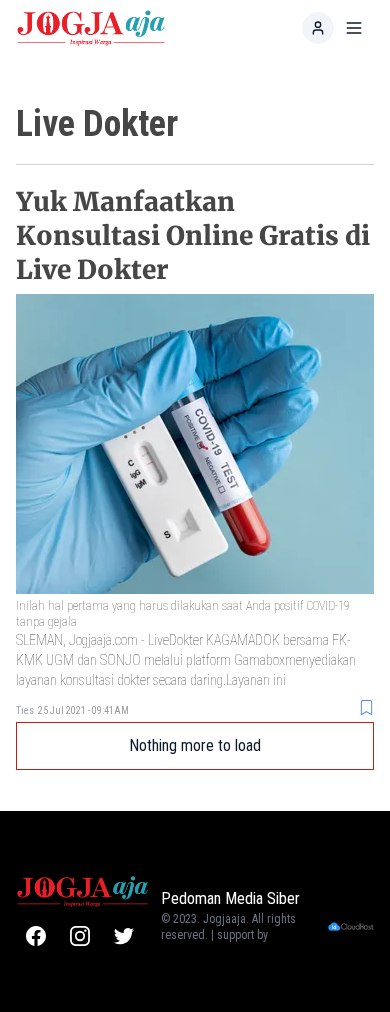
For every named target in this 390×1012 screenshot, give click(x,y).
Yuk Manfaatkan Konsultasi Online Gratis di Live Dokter (193, 235)
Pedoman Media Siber (230, 898)
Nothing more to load (195, 745)
